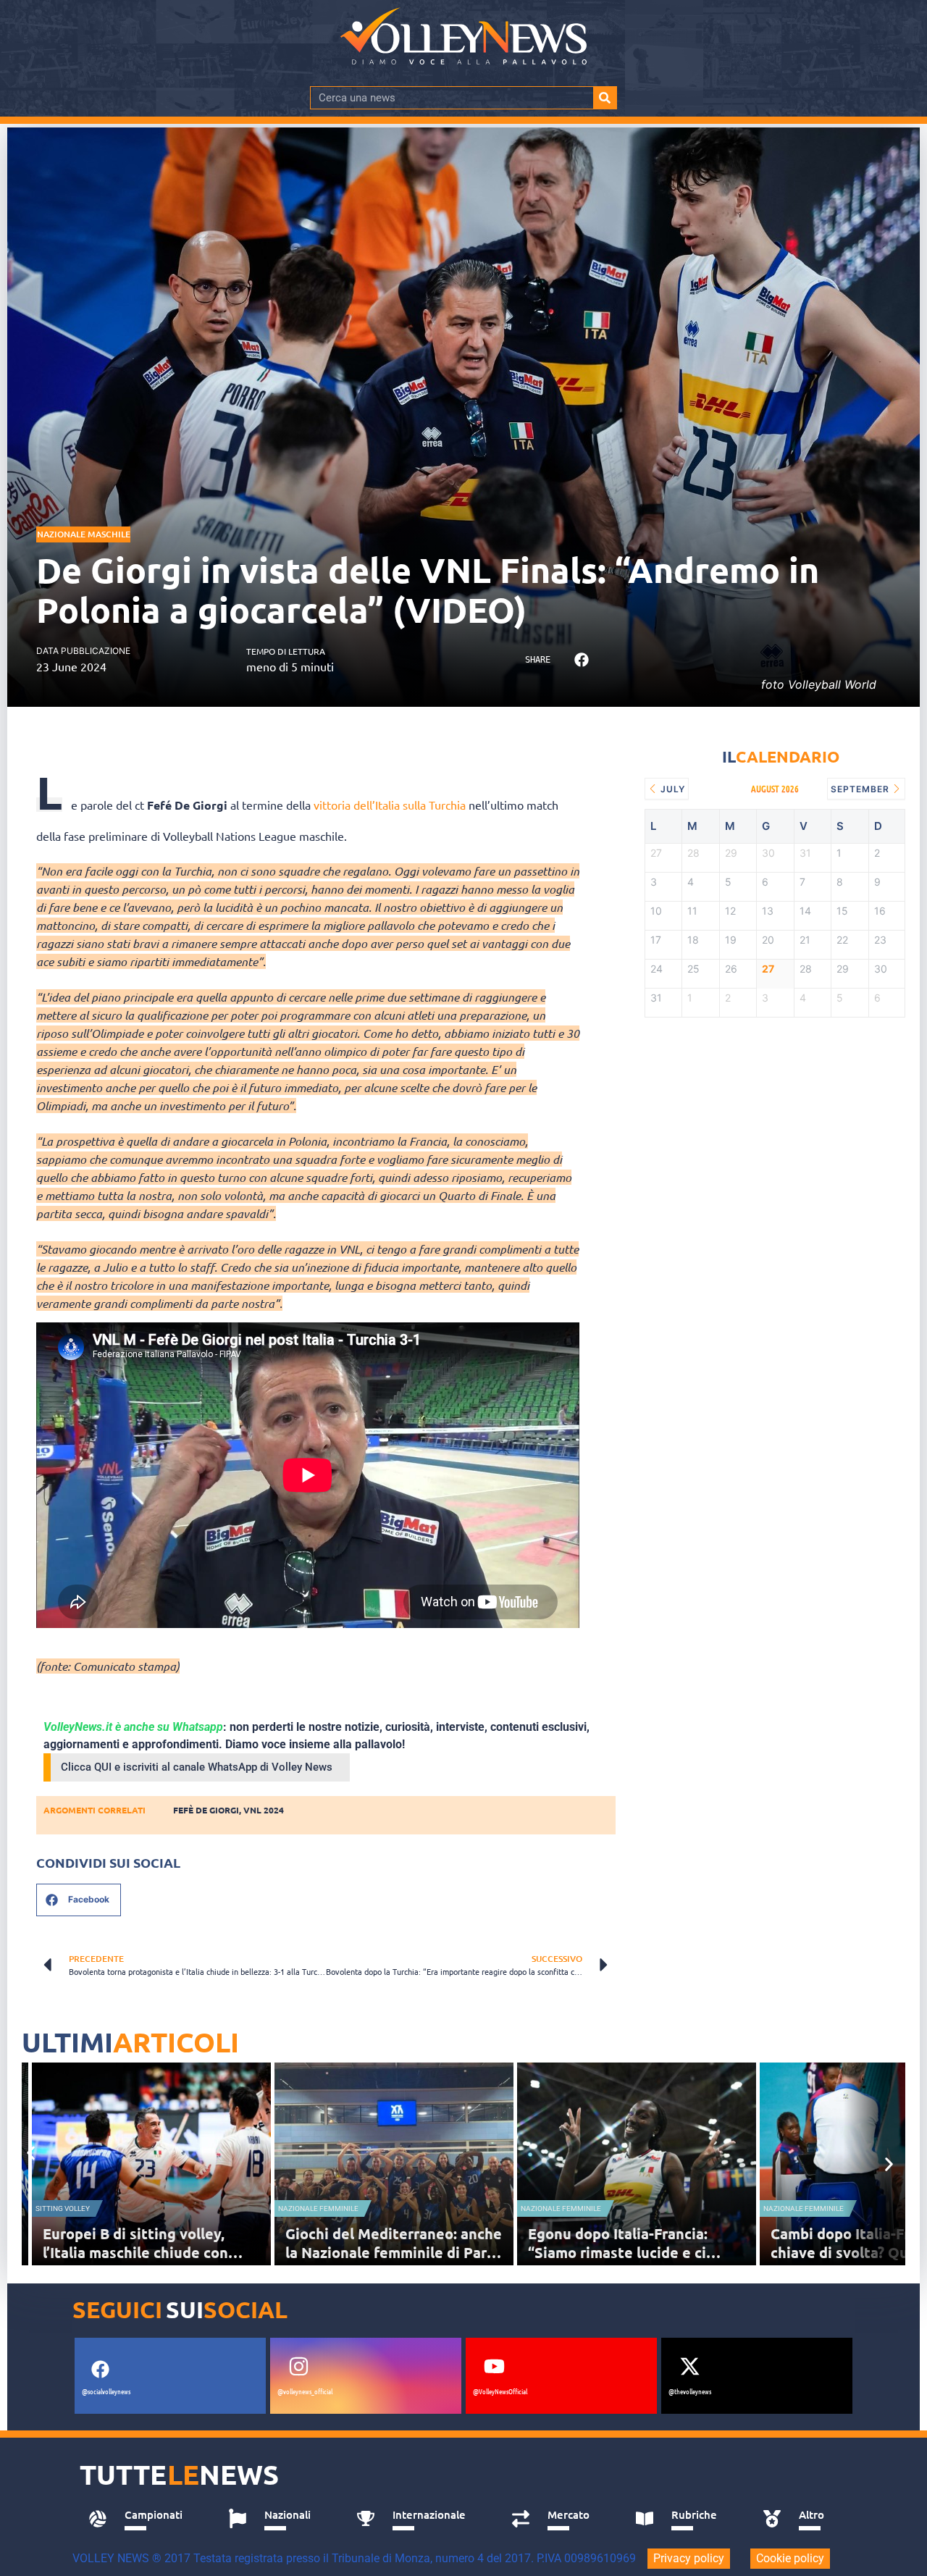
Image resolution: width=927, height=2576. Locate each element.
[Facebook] (100, 2369)
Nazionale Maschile (84, 534)
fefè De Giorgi (206, 1810)
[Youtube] (494, 2366)
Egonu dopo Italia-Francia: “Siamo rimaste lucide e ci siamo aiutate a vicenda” (618, 2252)
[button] (581, 660)
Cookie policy (790, 2558)
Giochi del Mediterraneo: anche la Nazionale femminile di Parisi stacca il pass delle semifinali (394, 2252)
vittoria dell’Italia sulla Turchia (390, 805)
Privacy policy (689, 2558)
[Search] (605, 98)
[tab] (142, 2519)
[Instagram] (298, 2366)
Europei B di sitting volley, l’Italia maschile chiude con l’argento (135, 2252)
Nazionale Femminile (318, 2208)
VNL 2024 (264, 1810)
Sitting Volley (63, 2208)
